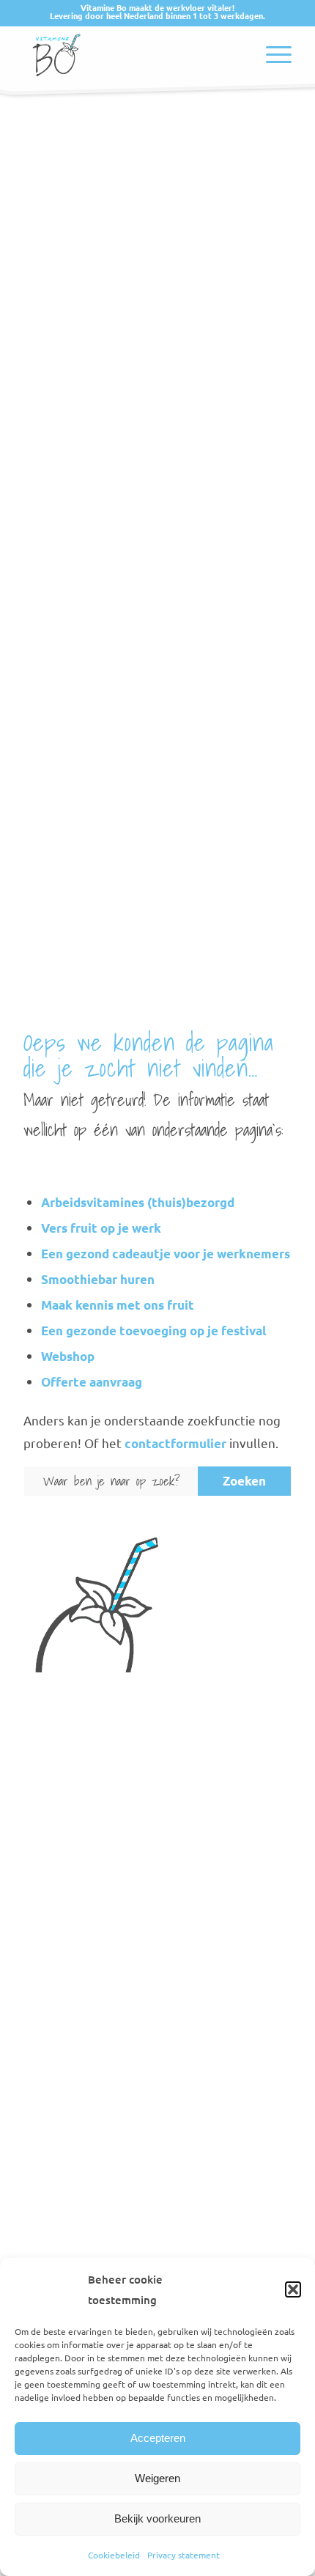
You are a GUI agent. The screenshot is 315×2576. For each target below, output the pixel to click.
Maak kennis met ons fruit (118, 1305)
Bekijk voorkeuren (157, 2518)
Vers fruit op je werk (101, 1228)
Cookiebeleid (114, 2555)
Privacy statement (184, 2555)
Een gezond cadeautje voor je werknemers (166, 1254)
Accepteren (158, 2438)
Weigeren (157, 2478)
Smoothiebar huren (98, 1279)
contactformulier (175, 1443)
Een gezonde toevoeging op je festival (153, 1331)
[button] (293, 2289)
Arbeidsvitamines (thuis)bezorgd (138, 1202)
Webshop (68, 1356)
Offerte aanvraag (92, 1382)
